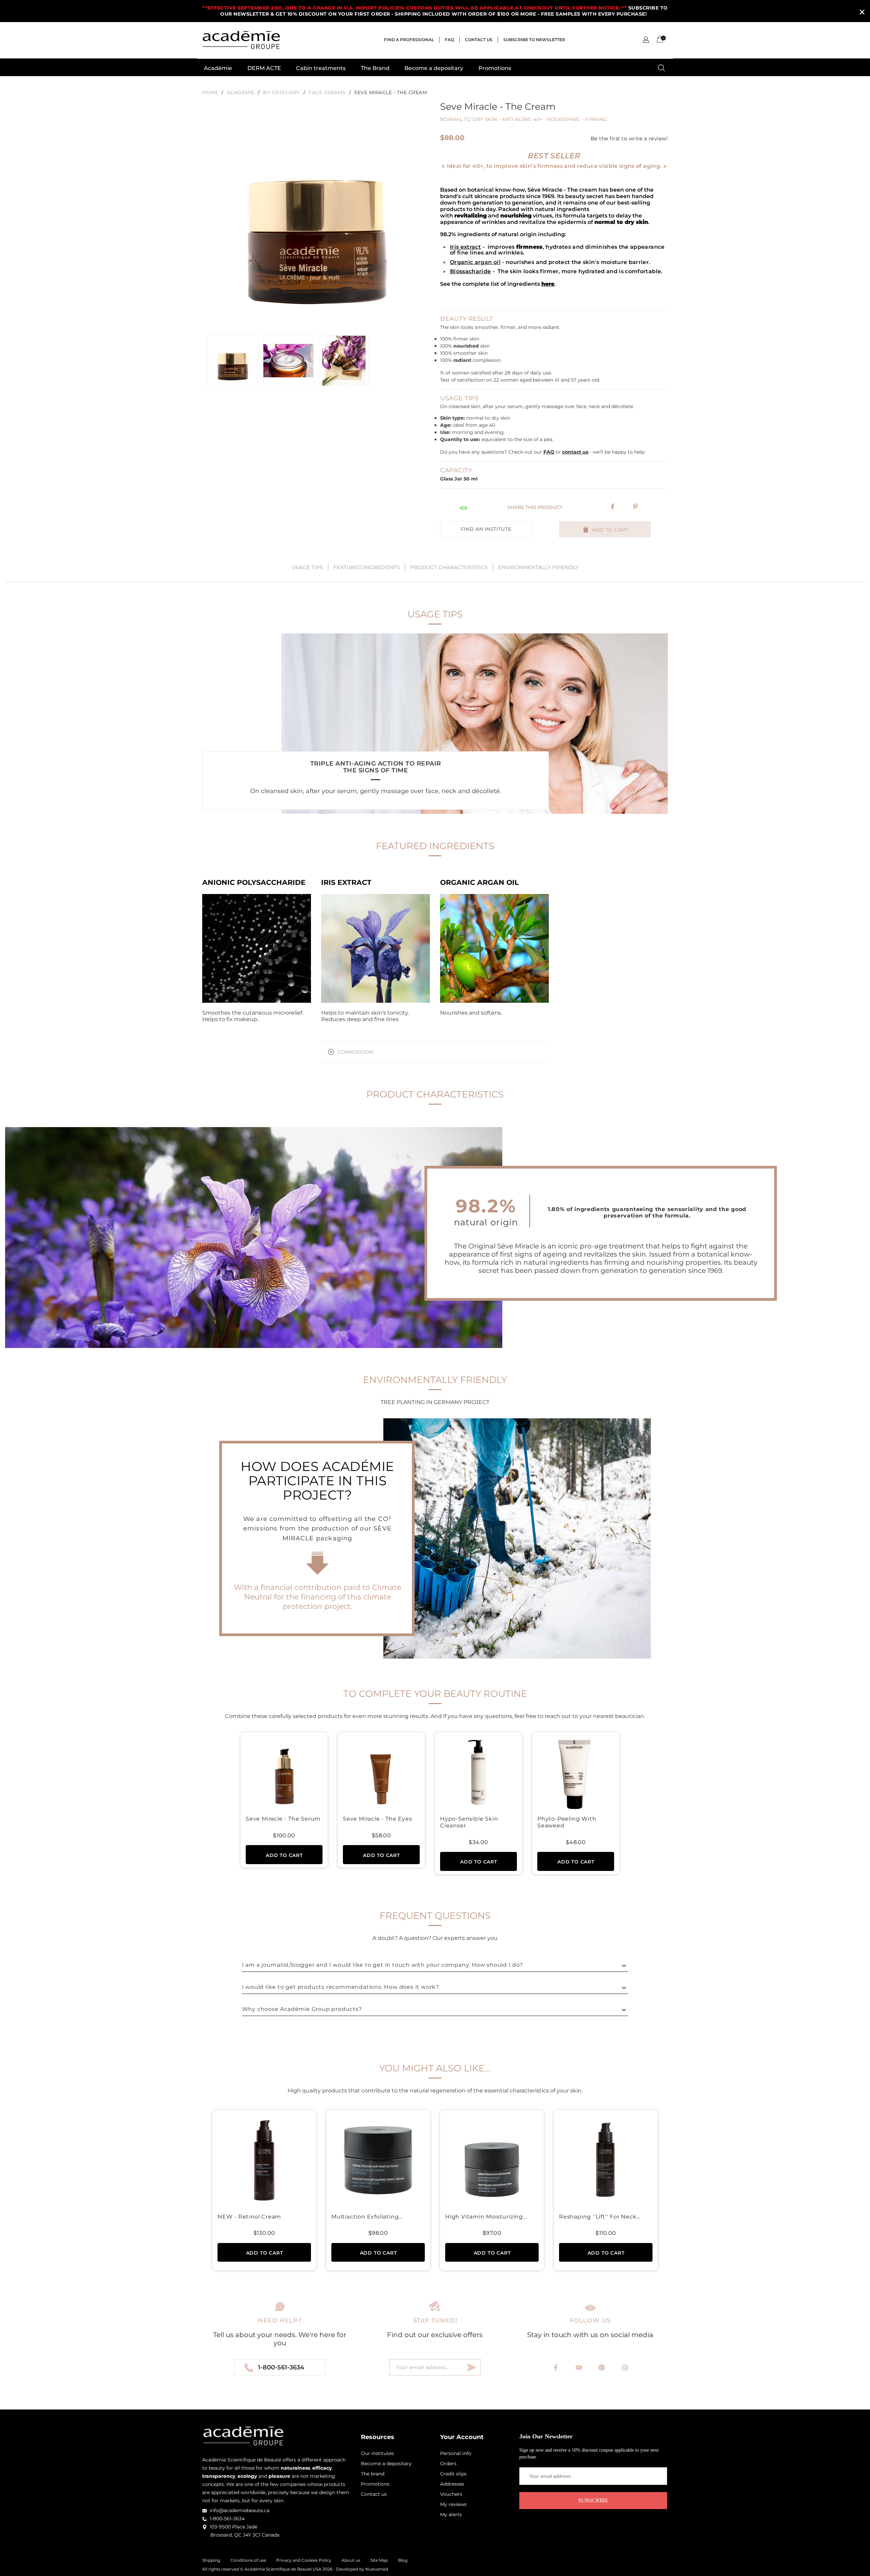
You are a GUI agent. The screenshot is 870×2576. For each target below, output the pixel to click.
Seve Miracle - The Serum (283, 1819)
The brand (373, 2474)
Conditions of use (248, 2560)
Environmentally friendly (538, 567)
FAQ (449, 40)
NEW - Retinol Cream (249, 2217)
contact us (575, 452)
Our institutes (377, 2453)
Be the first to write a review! (629, 139)
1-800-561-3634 (281, 2367)
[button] (646, 40)
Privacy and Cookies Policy (304, 2560)
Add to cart (609, 530)
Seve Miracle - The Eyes (377, 1819)
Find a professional (409, 40)
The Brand (375, 68)
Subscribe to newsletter (534, 40)
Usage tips (307, 567)
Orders (448, 2464)
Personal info (456, 2453)
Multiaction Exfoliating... (367, 2217)
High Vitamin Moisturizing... (486, 2217)
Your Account (462, 2437)
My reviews (453, 2504)
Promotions (495, 68)
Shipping (211, 2560)
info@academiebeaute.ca (240, 2510)
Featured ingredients (367, 567)
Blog (403, 2560)
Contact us (479, 40)
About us (351, 2560)
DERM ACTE (264, 68)
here (548, 284)
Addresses (452, 2484)
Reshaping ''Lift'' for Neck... (600, 2217)
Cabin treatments (321, 68)
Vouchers (451, 2494)
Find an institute (486, 529)
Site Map (379, 2560)
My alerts (451, 2514)
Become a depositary (434, 68)
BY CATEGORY (282, 92)
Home (210, 92)
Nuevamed (377, 2569)
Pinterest (636, 507)
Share (613, 507)
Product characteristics (449, 567)
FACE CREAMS (327, 92)
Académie (218, 68)
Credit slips (453, 2474)
